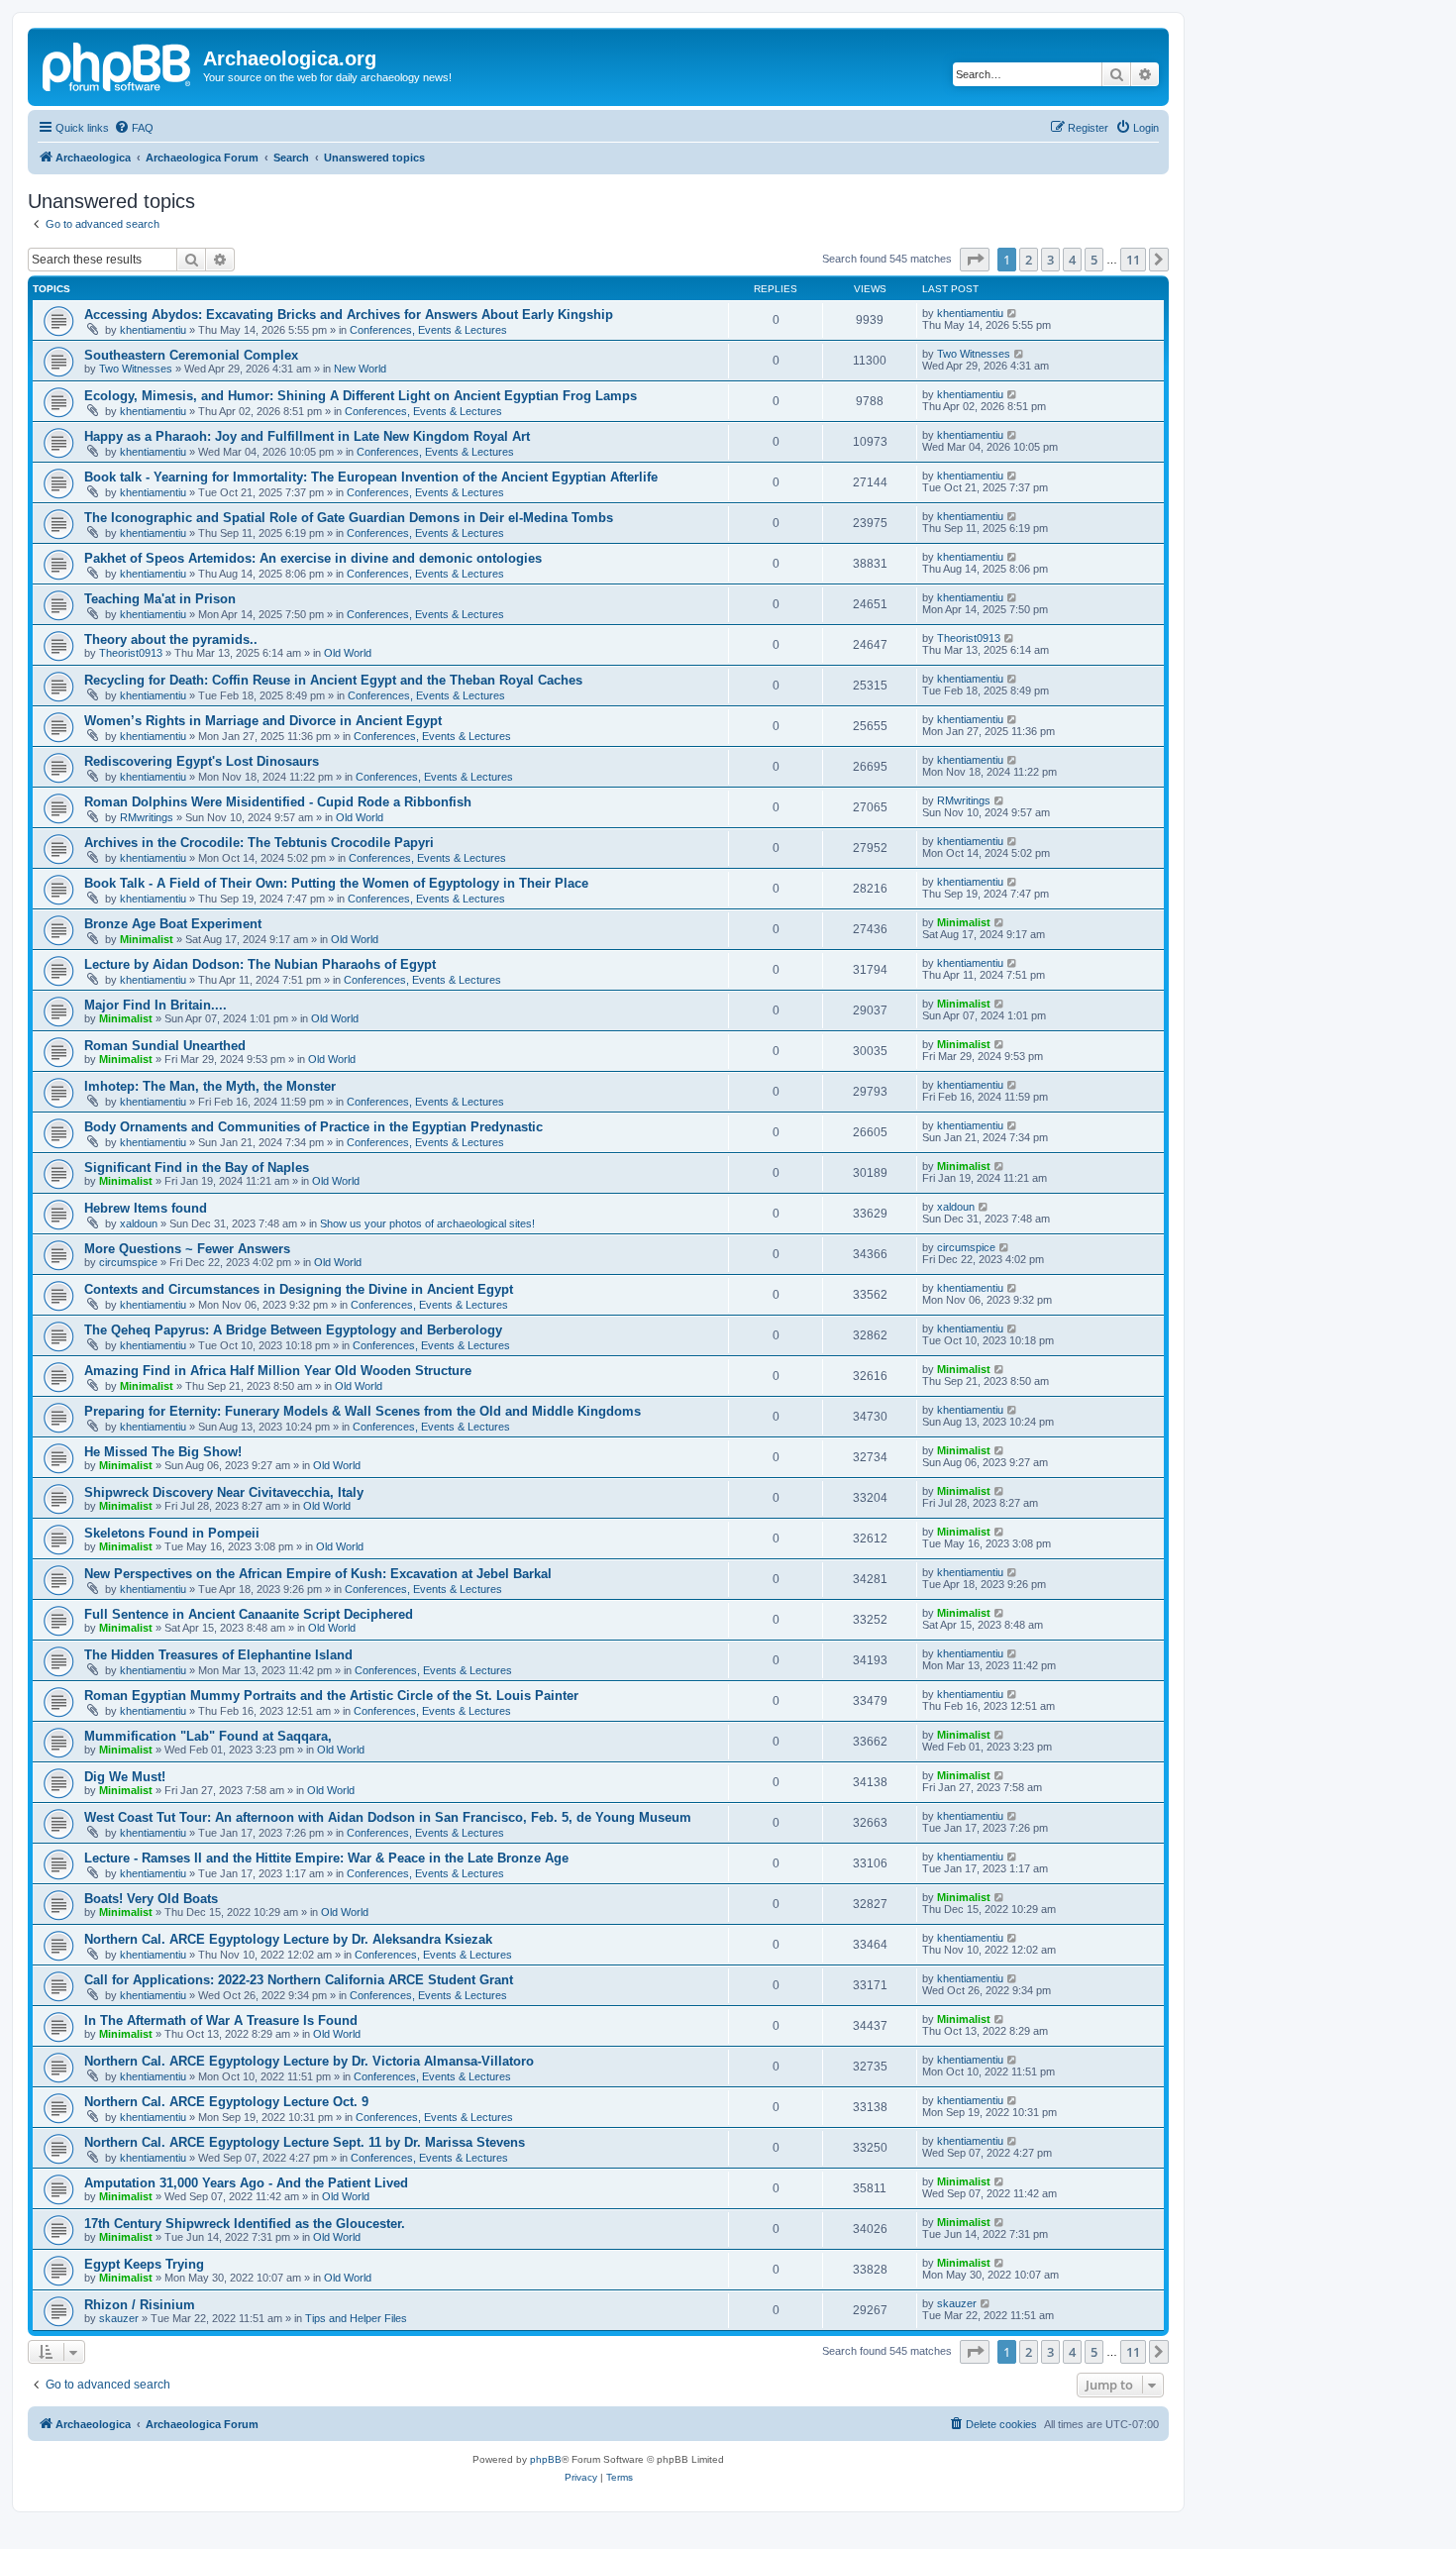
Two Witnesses (136, 369)
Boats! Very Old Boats (151, 1899)
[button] (975, 260)
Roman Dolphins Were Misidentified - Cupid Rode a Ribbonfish (278, 802)
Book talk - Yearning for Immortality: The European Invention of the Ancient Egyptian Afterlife (371, 477)
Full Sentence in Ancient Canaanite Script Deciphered (249, 1614)
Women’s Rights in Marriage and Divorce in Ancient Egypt (263, 721)
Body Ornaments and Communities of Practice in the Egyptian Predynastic (313, 1127)
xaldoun (139, 1223)
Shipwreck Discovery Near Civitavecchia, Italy (224, 1492)
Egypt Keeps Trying (144, 2264)
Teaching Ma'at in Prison (160, 599)
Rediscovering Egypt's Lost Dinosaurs (202, 761)
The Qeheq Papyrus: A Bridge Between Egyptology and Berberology (293, 1330)
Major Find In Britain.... (156, 1005)
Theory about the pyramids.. (171, 639)
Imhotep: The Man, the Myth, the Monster (210, 1086)
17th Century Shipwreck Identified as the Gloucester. (245, 2224)
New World (360, 369)
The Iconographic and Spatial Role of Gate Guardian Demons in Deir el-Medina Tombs (349, 518)
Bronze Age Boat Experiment (173, 924)
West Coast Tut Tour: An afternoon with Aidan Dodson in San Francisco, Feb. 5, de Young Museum (388, 1817)
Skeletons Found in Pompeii (172, 1533)
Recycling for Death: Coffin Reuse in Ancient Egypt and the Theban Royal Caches (333, 680)
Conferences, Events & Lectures (428, 330)
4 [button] (1072, 260)
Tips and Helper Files (356, 2318)
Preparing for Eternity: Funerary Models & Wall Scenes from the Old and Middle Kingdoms (363, 1411)
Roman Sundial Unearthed (165, 1046)
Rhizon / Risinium (140, 2305)
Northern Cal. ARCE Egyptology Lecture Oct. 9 (226, 2102)
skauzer (119, 2318)
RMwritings (147, 817)
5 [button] (1094, 260)
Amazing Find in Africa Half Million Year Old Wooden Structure (278, 1371)
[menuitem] (134, 128)
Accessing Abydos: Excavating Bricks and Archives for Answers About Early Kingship (349, 315)
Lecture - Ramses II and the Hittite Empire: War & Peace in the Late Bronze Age (326, 1858)
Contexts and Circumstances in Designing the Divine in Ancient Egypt (299, 1289)
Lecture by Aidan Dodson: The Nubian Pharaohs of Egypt (260, 964)
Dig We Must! (125, 1777)
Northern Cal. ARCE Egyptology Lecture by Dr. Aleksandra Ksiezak (288, 1939)
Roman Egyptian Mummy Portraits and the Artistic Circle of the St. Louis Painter (331, 1696)
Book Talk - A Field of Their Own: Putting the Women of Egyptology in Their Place (336, 883)
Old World (348, 653)
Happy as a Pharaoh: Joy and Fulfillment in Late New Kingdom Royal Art (307, 436)
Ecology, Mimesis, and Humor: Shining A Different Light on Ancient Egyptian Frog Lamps (361, 396)
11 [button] (1133, 260)
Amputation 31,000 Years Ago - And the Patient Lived (246, 2183)
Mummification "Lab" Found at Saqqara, (208, 1736)
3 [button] (1050, 260)
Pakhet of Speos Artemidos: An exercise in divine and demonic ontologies (313, 558)
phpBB (546, 2459)
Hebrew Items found (146, 1208)
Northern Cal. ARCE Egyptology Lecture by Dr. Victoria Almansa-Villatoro (309, 2061)
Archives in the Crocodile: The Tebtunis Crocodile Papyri (259, 843)
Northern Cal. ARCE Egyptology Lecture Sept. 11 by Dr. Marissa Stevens (305, 2142)
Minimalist (147, 939)
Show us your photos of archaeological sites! (427, 1223)
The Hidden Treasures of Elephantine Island (218, 1655)
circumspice (128, 1262)
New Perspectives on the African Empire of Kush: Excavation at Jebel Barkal (318, 1574)
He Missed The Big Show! (163, 1452)
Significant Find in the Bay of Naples (197, 1168)
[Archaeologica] (118, 64)
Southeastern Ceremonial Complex (191, 355)
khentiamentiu (153, 330)
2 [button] (1029, 260)
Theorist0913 (131, 653)
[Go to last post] (1013, 313)
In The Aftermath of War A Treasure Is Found (221, 2020)
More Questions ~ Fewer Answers (187, 1249)
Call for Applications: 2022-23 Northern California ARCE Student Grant (299, 1980)
